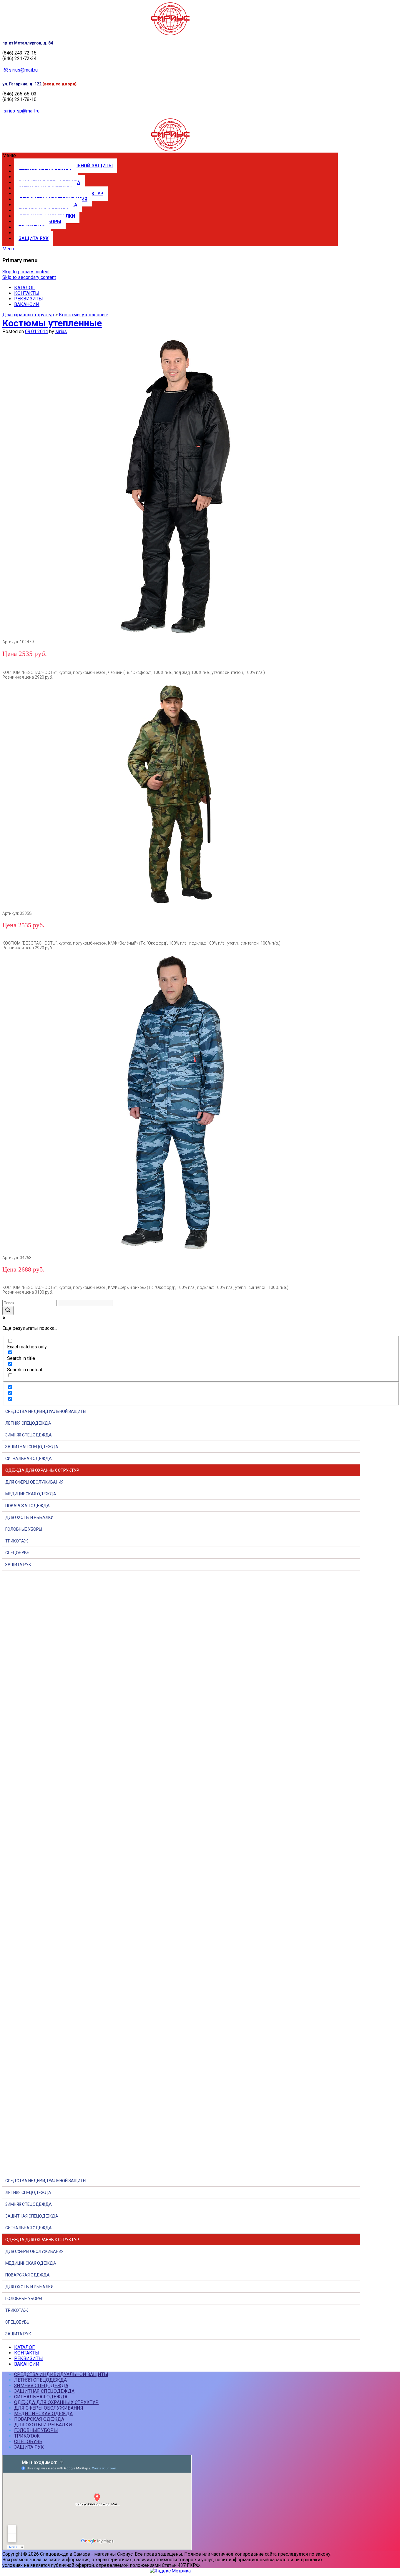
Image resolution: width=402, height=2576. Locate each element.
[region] (201, 1870)
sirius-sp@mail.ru (21, 111)
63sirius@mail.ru (21, 70)
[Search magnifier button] (8, 1311)
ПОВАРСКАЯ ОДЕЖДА (28, 1506)
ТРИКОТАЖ (17, 1541)
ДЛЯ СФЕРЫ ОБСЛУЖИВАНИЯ (34, 1482)
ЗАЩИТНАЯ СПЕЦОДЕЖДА (32, 1447)
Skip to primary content (26, 272)
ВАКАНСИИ (27, 304)
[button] (170, 155)
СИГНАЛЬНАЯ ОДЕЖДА (29, 1459)
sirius (61, 331)
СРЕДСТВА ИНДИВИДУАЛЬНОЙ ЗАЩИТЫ (46, 1411)
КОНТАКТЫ (27, 293)
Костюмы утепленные (84, 315)
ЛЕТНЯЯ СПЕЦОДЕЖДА (28, 1423)
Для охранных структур (28, 315)
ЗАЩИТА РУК (34, 238)
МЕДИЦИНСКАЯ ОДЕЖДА (31, 1494)
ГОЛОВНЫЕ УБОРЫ (24, 1529)
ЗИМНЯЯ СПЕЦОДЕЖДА (29, 1435)
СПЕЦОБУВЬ (17, 1553)
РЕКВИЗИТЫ (29, 299)
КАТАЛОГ (24, 288)
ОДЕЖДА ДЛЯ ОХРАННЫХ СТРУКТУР (42, 1470)
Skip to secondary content (29, 277)
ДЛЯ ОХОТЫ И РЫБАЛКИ (29, 1517)
